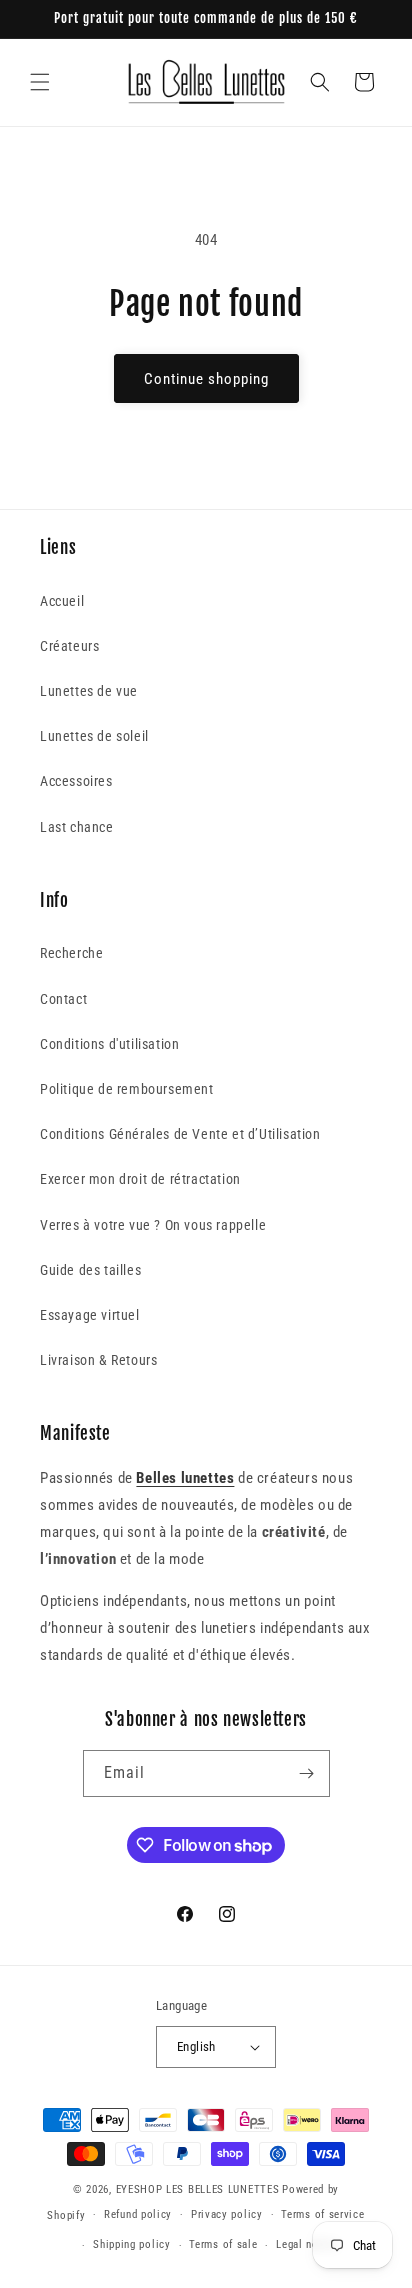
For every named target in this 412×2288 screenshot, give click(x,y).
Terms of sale (223, 2244)
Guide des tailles (90, 1270)
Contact (63, 999)
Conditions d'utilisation (109, 1044)
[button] (40, 82)
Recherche (71, 953)
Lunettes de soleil (94, 736)
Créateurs (69, 646)
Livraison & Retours (98, 1360)
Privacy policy (227, 2214)
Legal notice (306, 2244)
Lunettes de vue (89, 691)
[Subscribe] (307, 1773)
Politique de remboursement (127, 1089)
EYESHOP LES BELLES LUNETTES (198, 2189)
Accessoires (76, 781)
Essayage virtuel (90, 1315)
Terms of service (322, 2214)
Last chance (77, 827)
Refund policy (138, 2214)
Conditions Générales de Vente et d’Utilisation (180, 1134)
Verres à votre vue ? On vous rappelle (153, 1225)
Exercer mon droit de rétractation (140, 1179)
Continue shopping (206, 379)
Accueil (62, 601)
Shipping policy (132, 2244)
